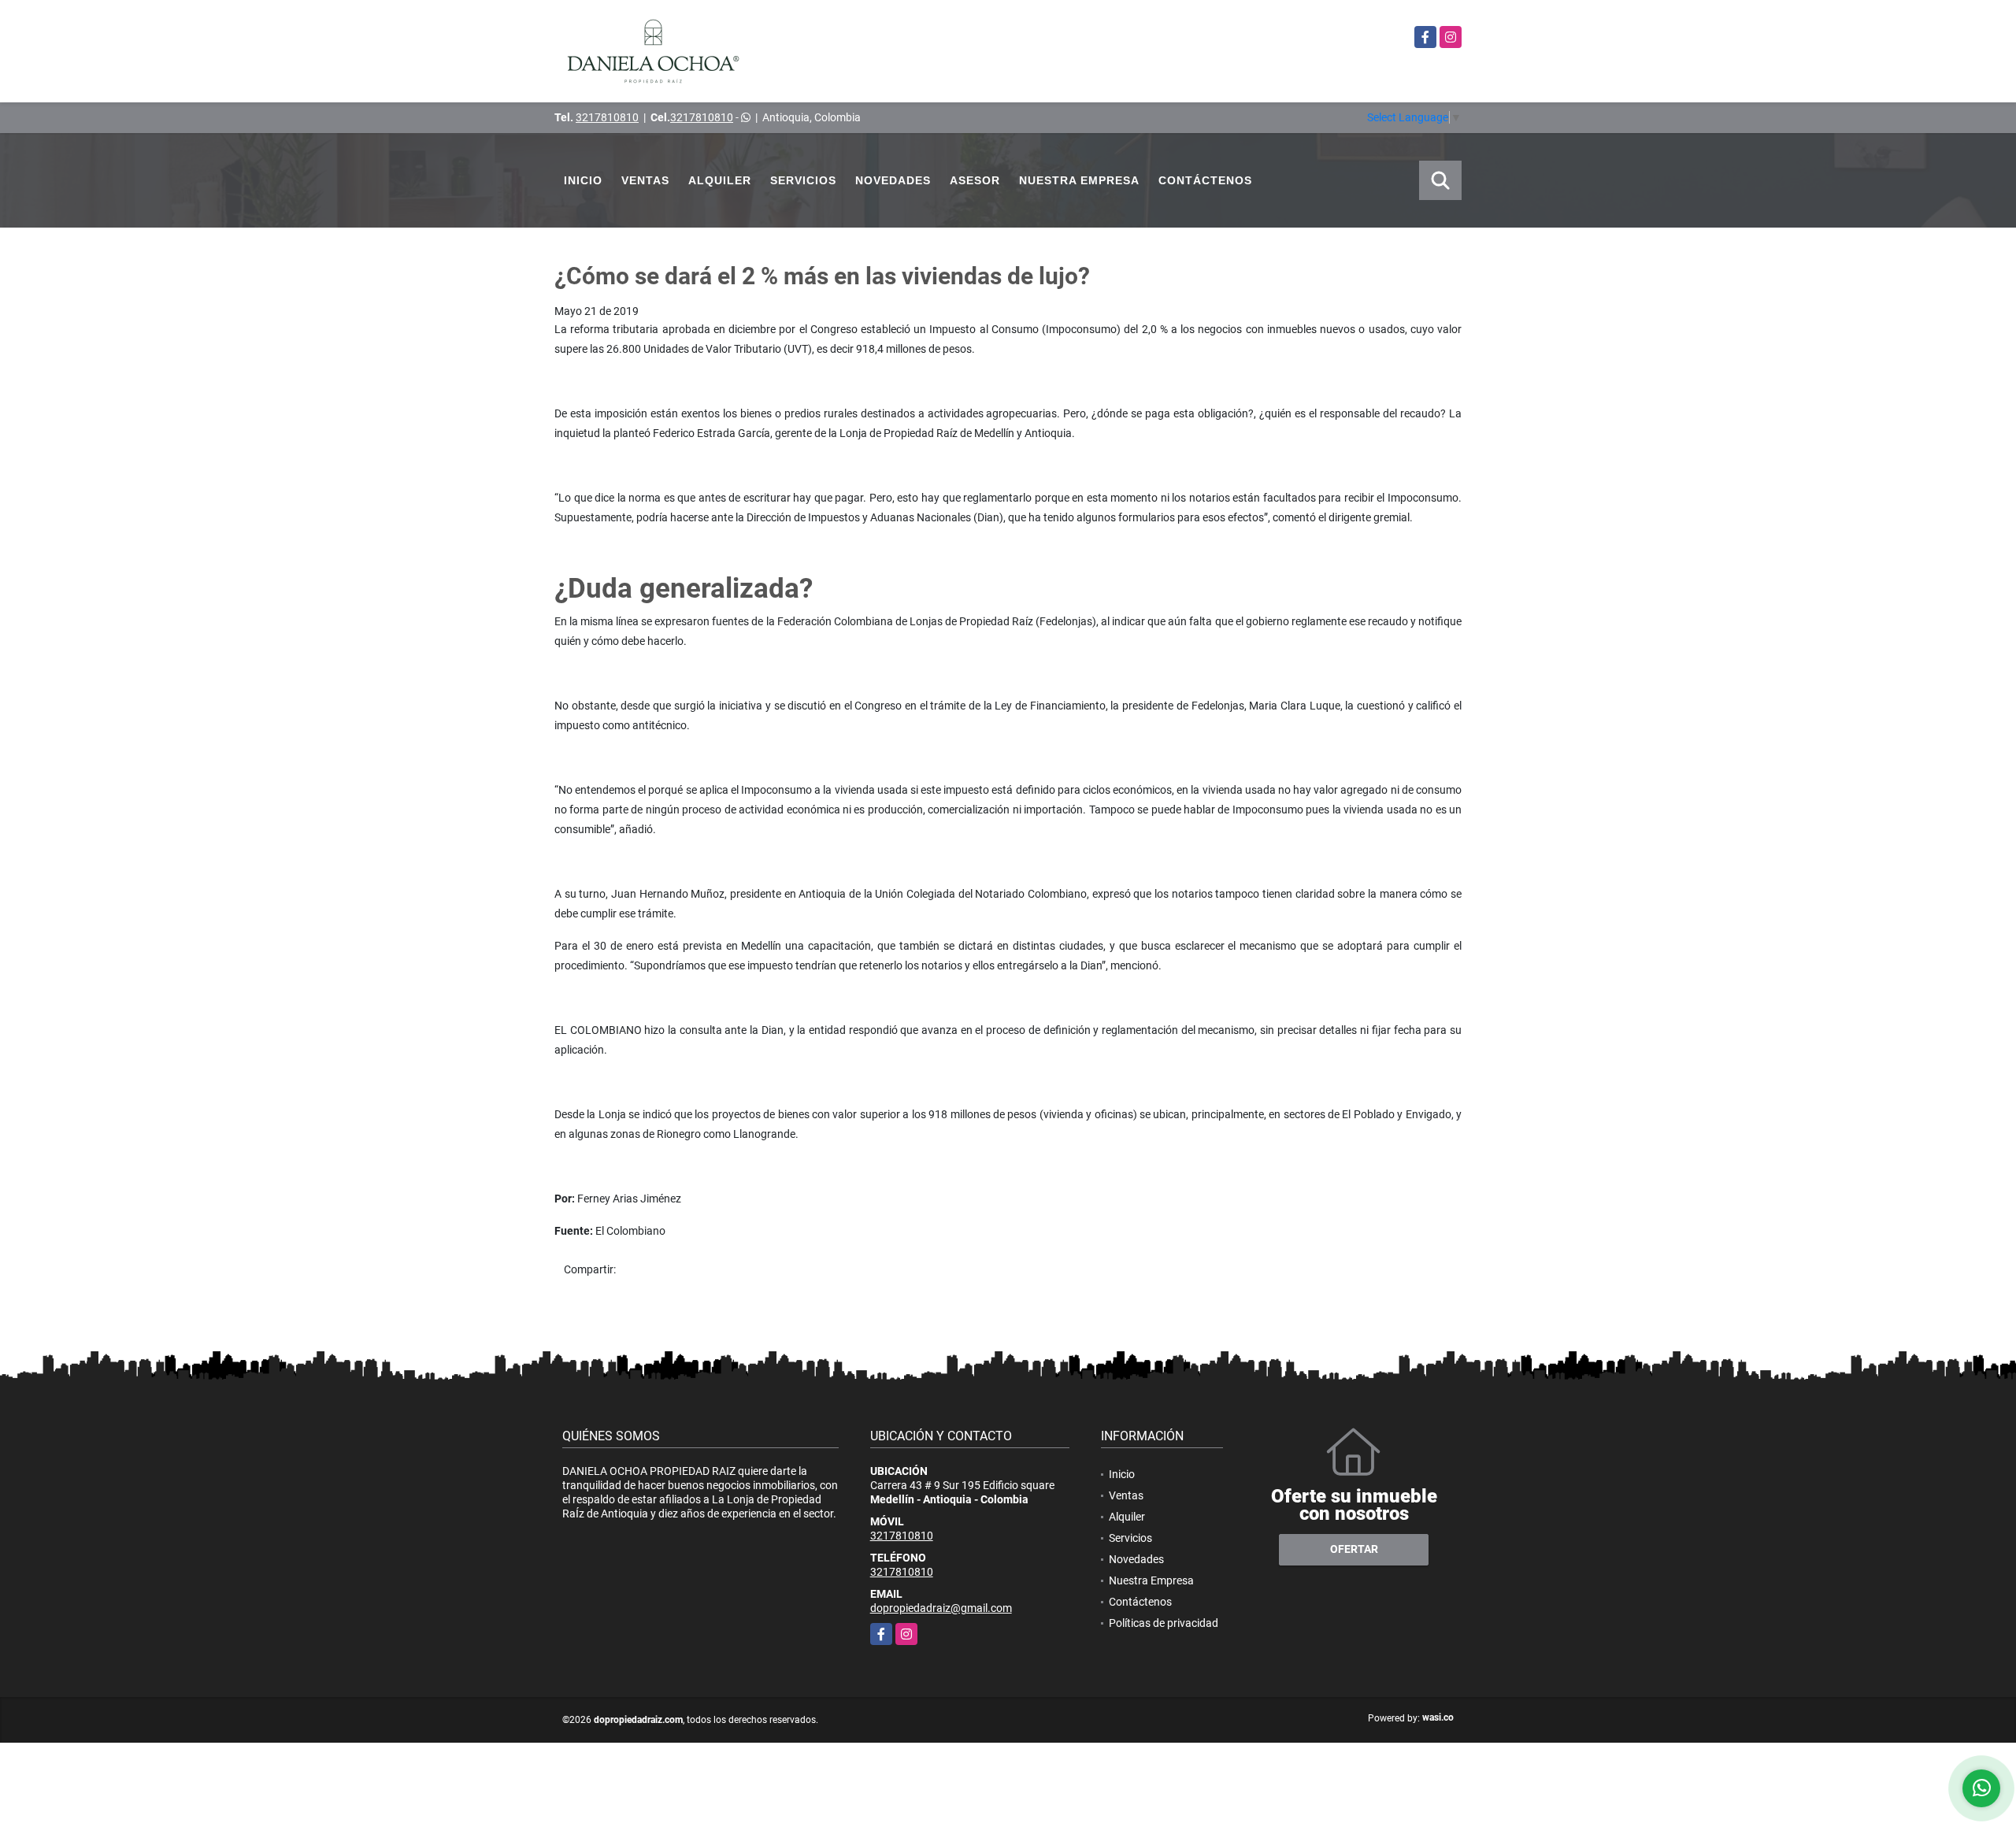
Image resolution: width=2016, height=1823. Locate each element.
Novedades (893, 180)
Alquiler (720, 180)
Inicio (583, 180)
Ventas (645, 180)
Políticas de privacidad (1164, 1623)
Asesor (975, 180)
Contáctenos (1205, 180)
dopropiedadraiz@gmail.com (941, 1608)
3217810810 (607, 117)
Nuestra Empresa (1079, 180)
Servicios (803, 180)
